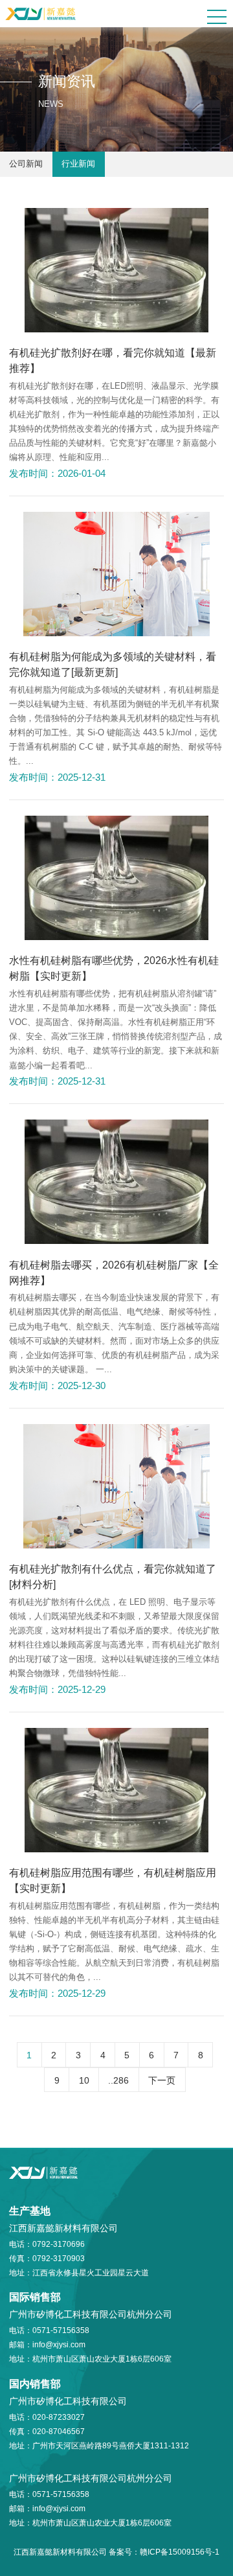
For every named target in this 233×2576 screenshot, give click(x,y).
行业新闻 (78, 164)
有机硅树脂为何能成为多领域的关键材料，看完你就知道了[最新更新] (113, 664)
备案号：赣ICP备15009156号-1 (164, 2552)
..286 (118, 2080)
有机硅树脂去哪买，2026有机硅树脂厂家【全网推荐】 (114, 1272)
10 (84, 2080)
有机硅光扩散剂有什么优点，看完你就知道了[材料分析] (113, 1576)
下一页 (162, 2080)
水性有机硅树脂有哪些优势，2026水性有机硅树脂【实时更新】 (114, 968)
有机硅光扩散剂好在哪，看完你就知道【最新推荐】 (113, 360)
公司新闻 (26, 164)
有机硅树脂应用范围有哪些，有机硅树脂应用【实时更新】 (113, 1880)
